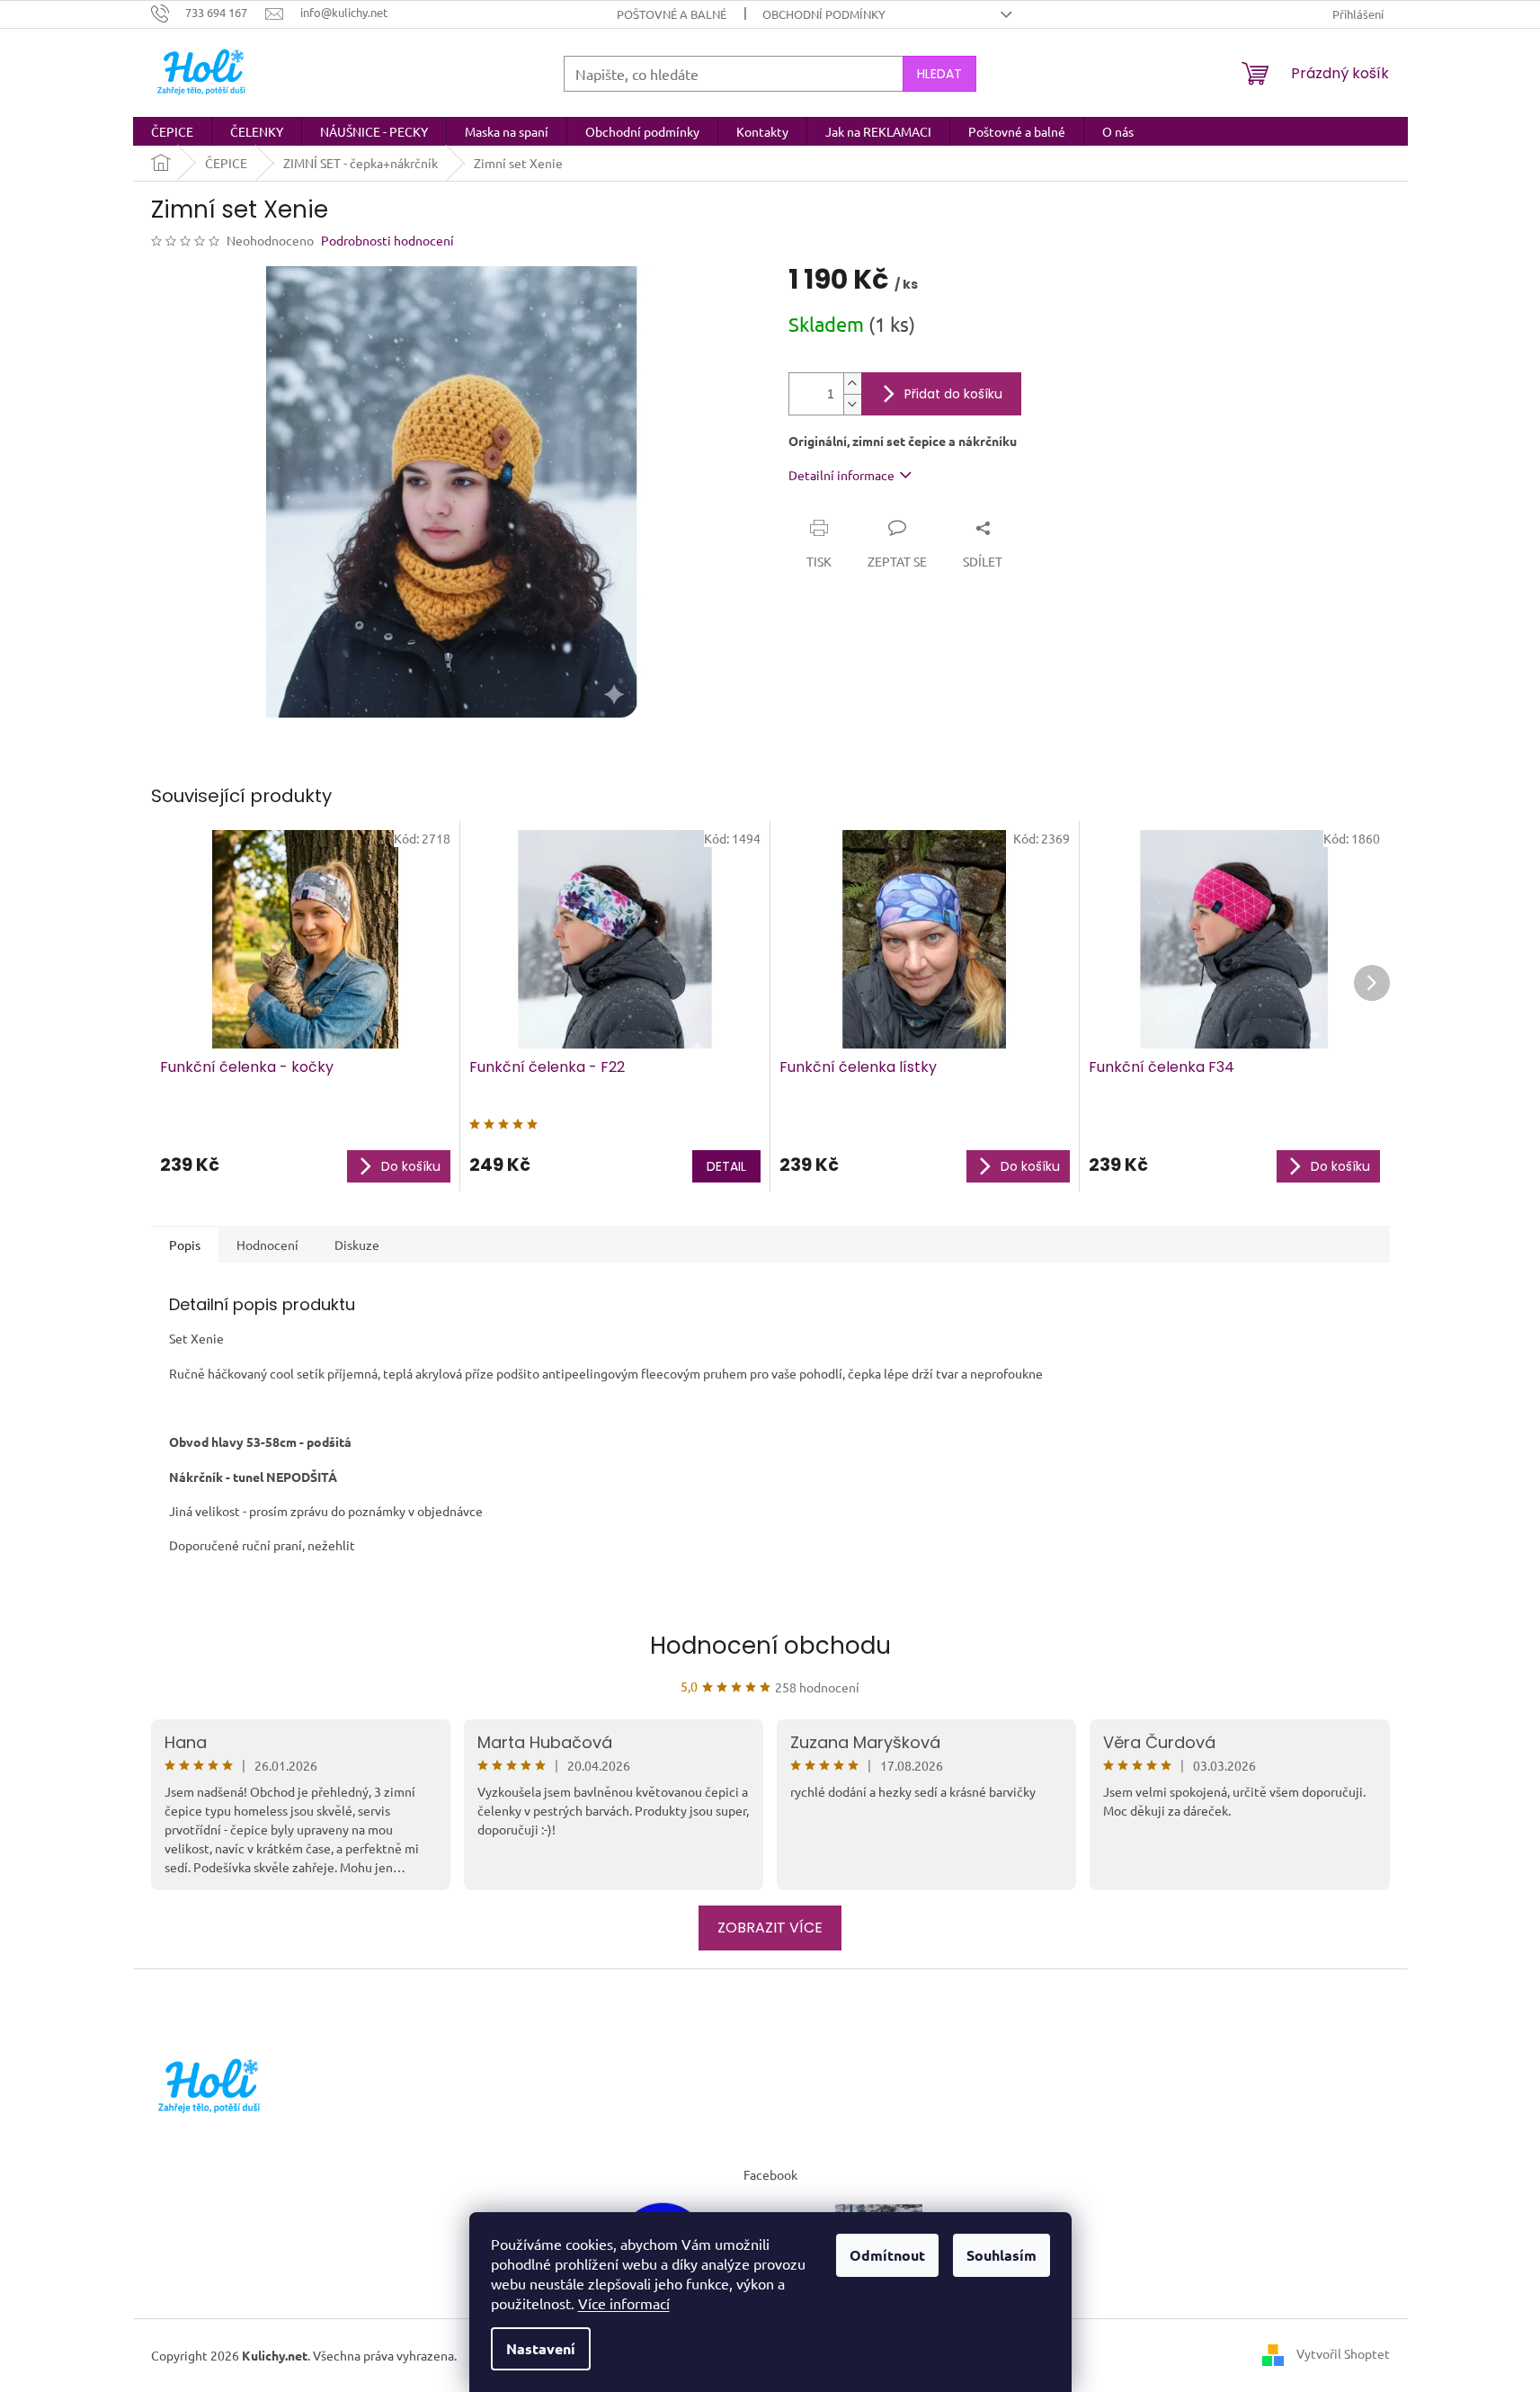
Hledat (939, 74)
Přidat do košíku (953, 394)
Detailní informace (841, 475)
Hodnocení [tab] (267, 1245)
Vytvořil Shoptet (1343, 2353)
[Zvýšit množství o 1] (852, 384)
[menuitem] (172, 131)
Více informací (624, 2303)
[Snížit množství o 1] (852, 404)
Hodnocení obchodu (770, 1646)
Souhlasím (1001, 2255)
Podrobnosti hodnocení (387, 240)
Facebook (770, 2174)
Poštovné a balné (672, 14)
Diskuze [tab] (357, 1245)
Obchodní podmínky (824, 14)
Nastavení (541, 2348)
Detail (726, 1166)
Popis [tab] (185, 1245)
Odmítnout (887, 2255)
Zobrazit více (770, 1928)
